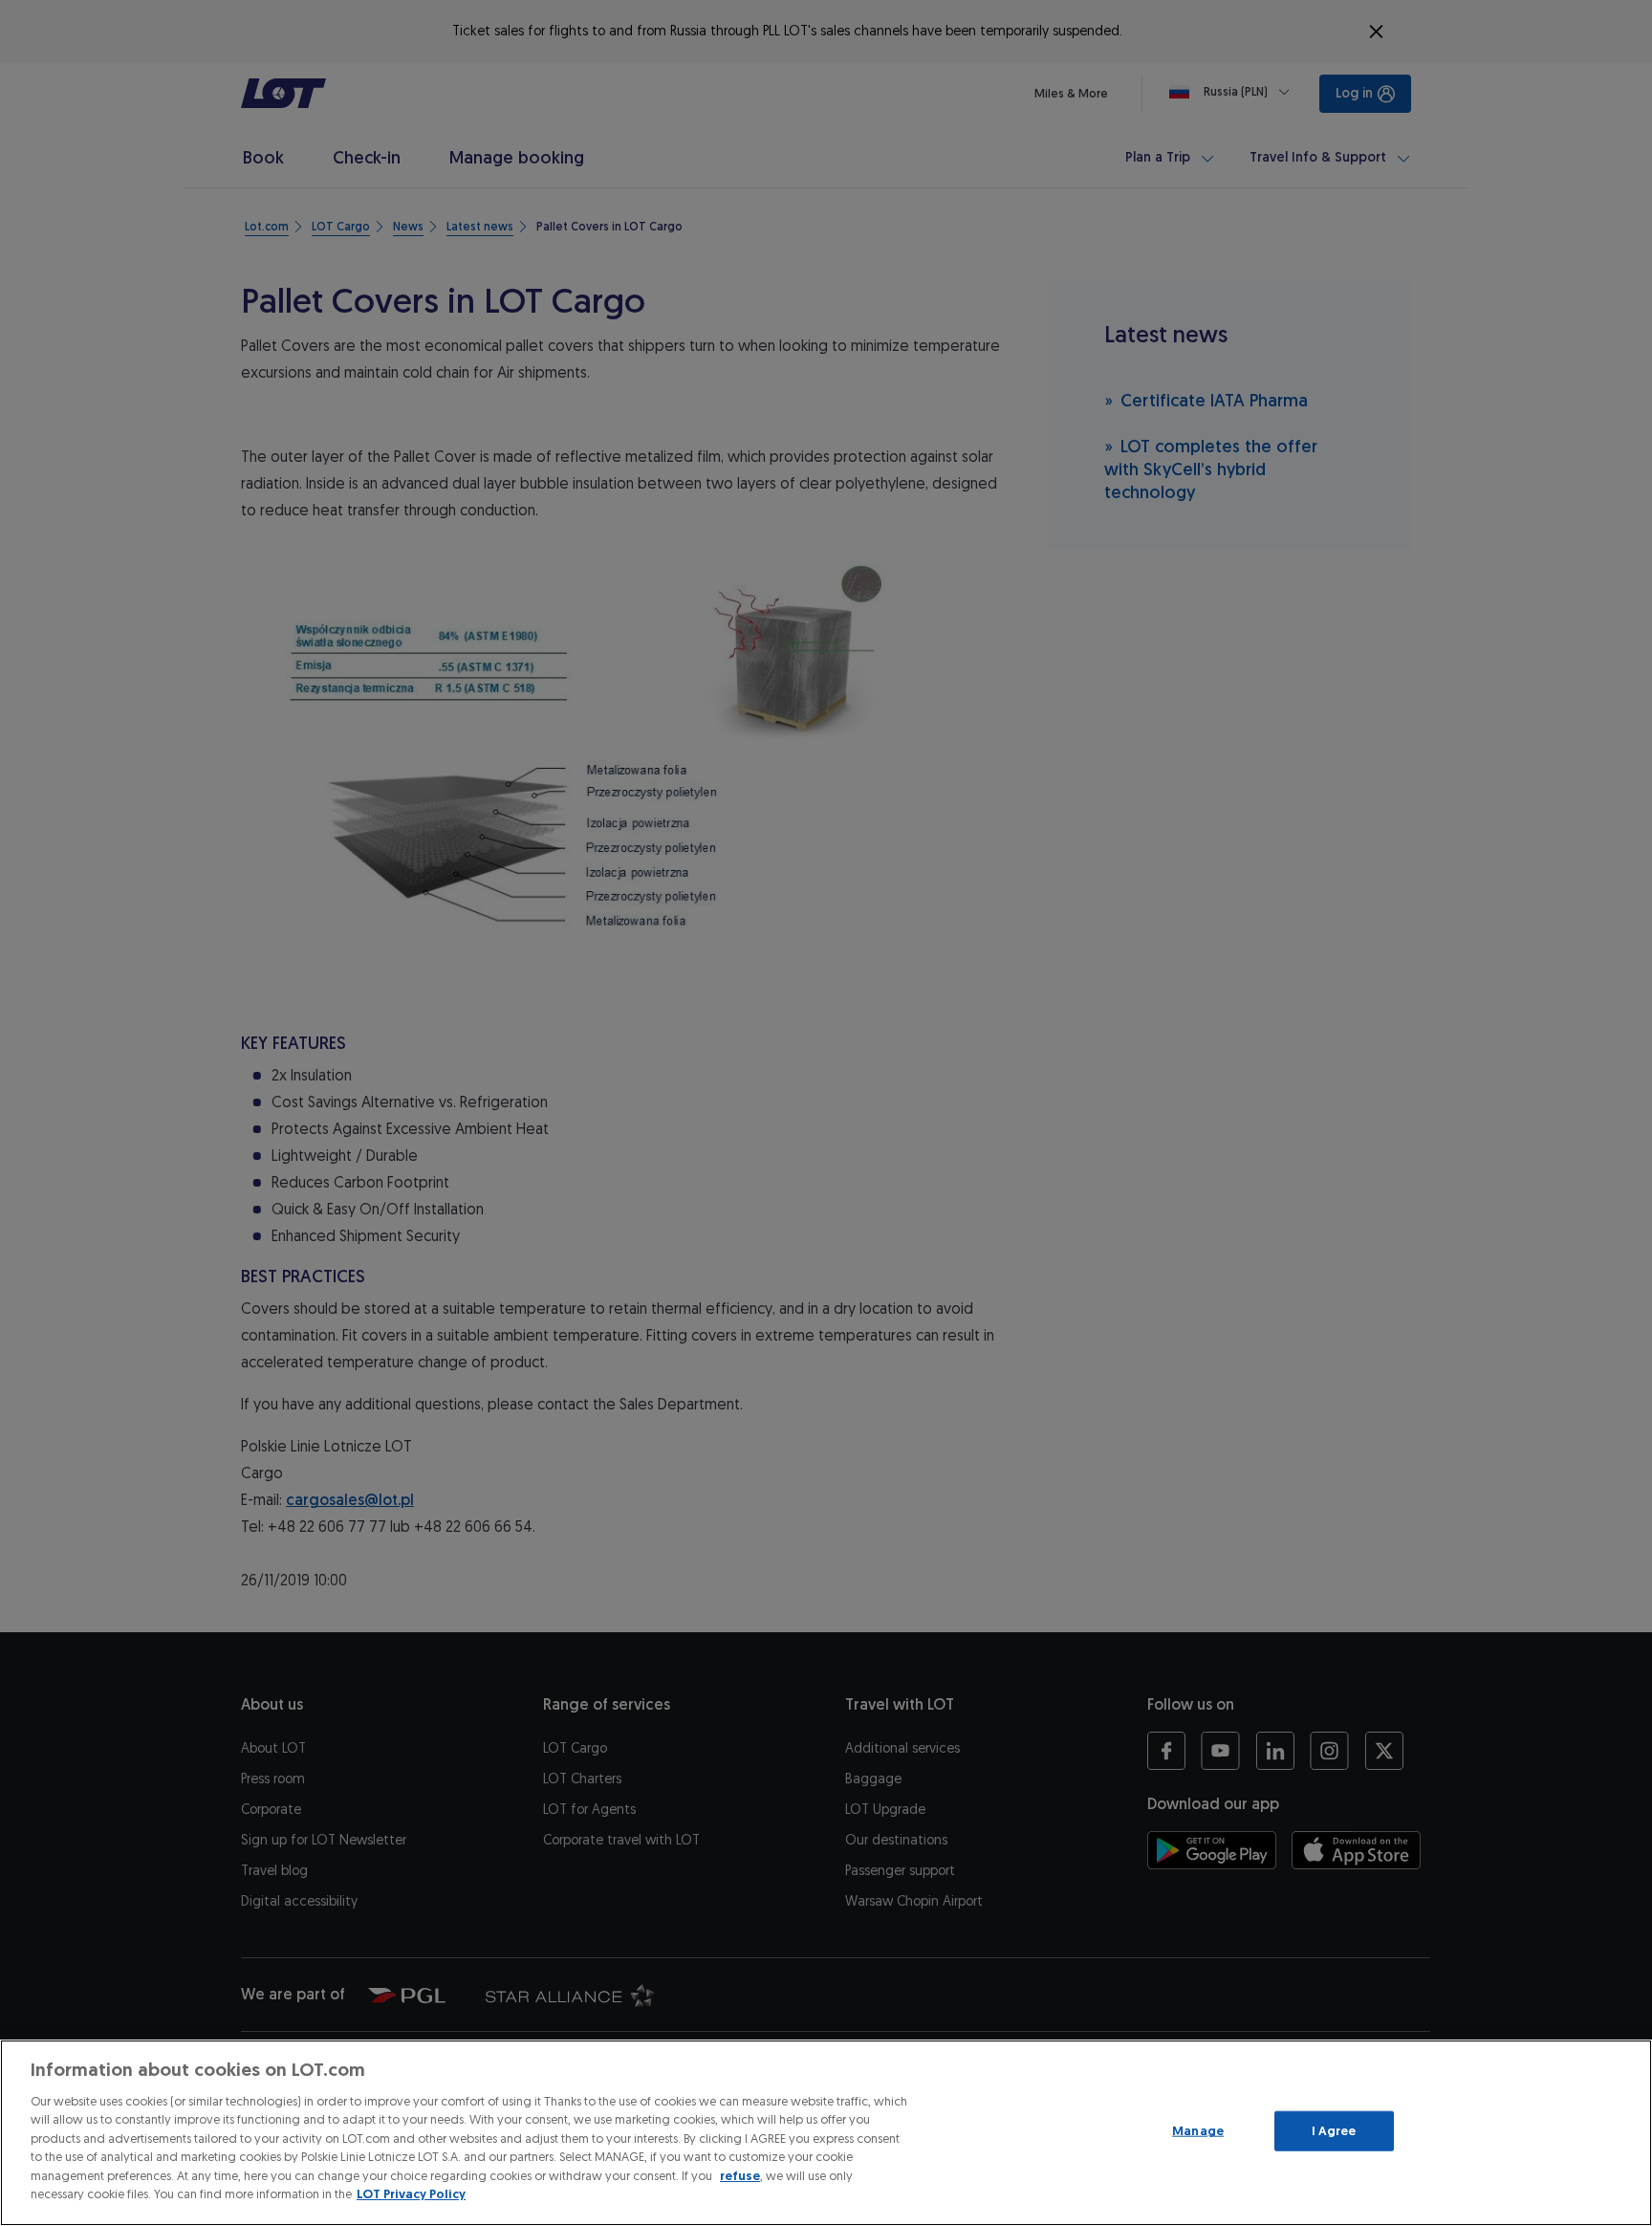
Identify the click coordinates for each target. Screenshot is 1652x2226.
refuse (740, 2176)
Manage (1198, 2131)
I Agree (1334, 2131)
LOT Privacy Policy (411, 2194)
